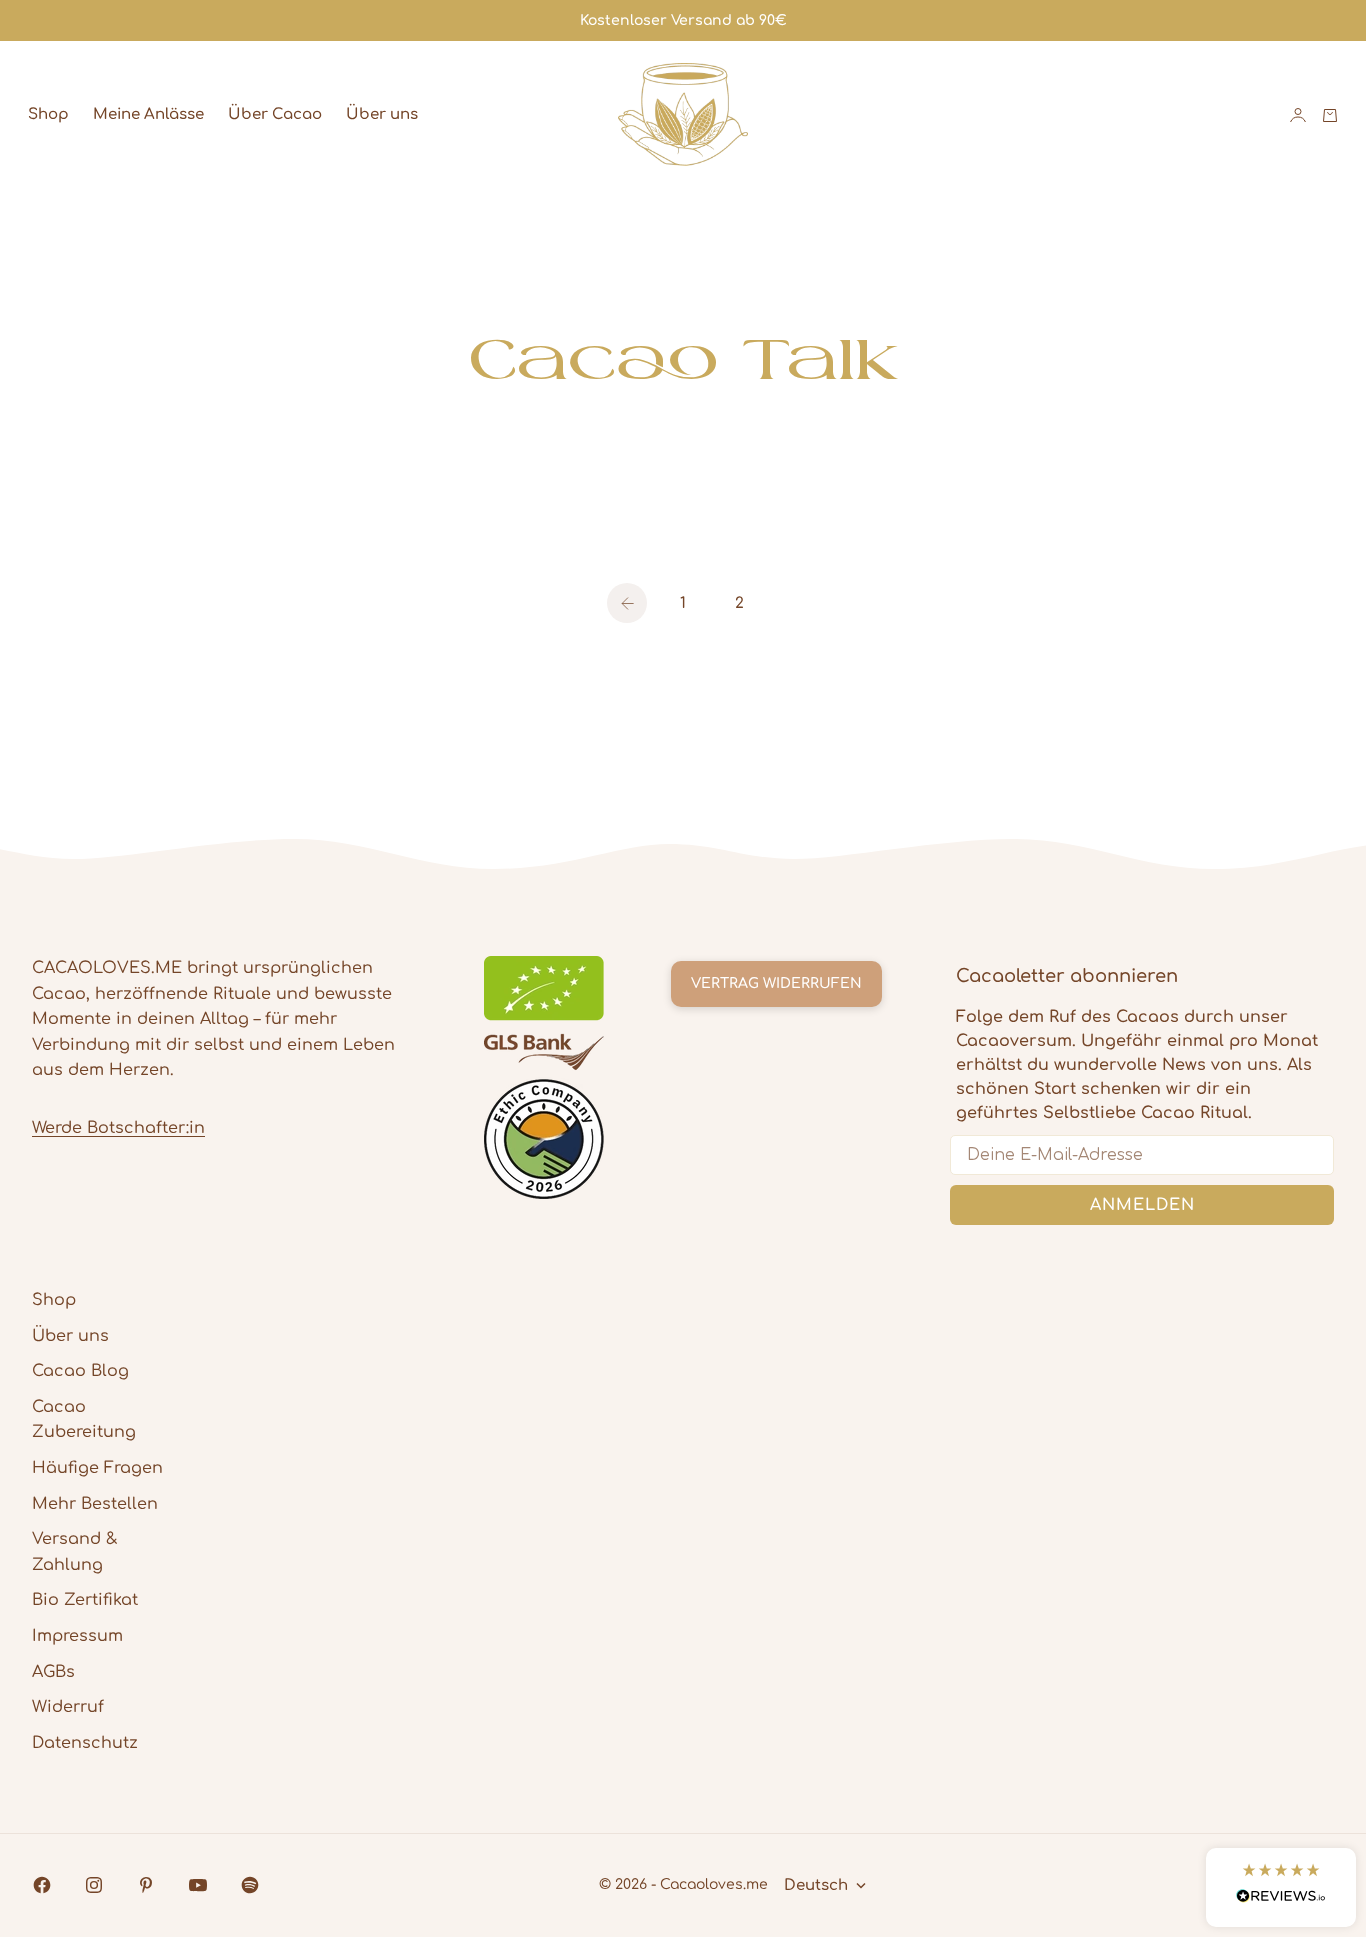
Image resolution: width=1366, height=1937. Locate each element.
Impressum (77, 1636)
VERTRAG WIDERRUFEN (776, 983)
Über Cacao (275, 114)
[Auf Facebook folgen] (42, 1885)
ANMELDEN (1142, 1205)
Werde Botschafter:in (118, 1128)
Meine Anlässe (148, 114)
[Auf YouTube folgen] (198, 1885)
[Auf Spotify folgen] (250, 1885)
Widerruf (68, 1707)
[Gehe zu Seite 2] (627, 603)
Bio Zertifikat (85, 1600)
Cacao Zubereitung (84, 1420)
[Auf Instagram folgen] (94, 1885)
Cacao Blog (80, 1371)
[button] (1281, 1887)
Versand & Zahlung (75, 1552)
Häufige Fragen (97, 1468)
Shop (48, 114)
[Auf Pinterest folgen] (146, 1885)
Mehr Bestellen (95, 1504)
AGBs (53, 1672)
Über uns (382, 114)
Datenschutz (85, 1743)
